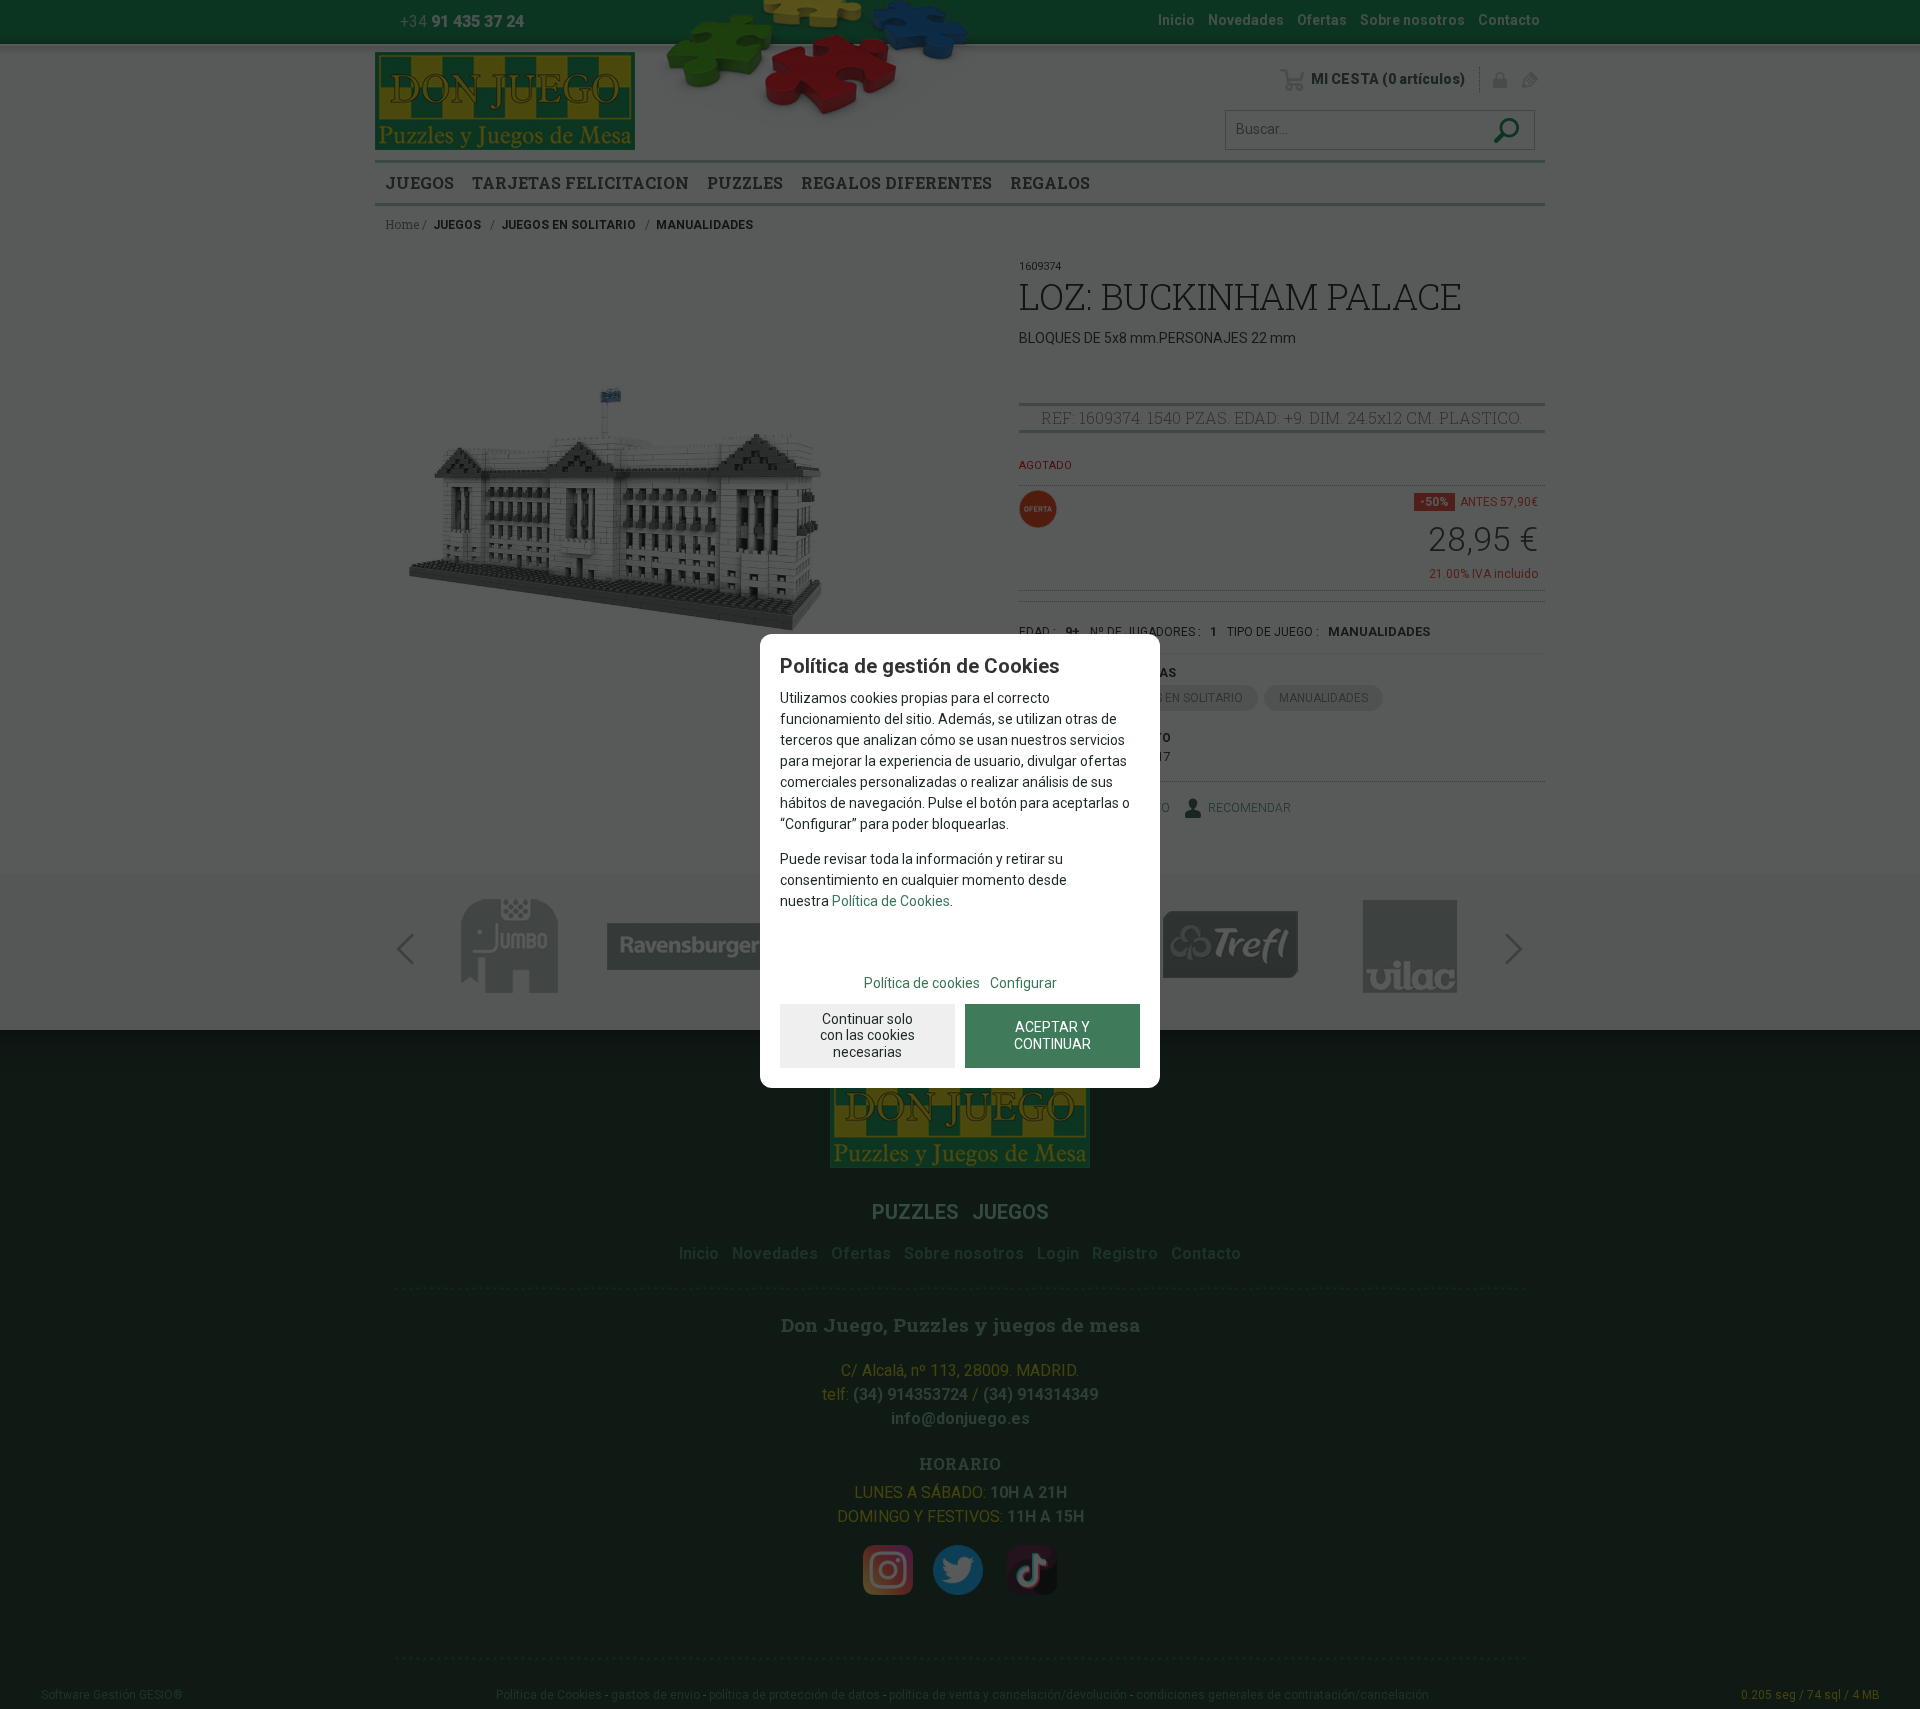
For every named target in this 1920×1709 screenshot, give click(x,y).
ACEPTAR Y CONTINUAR (1052, 1035)
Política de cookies (922, 983)
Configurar (1023, 983)
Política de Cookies (891, 901)
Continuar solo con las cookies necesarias (867, 1036)
